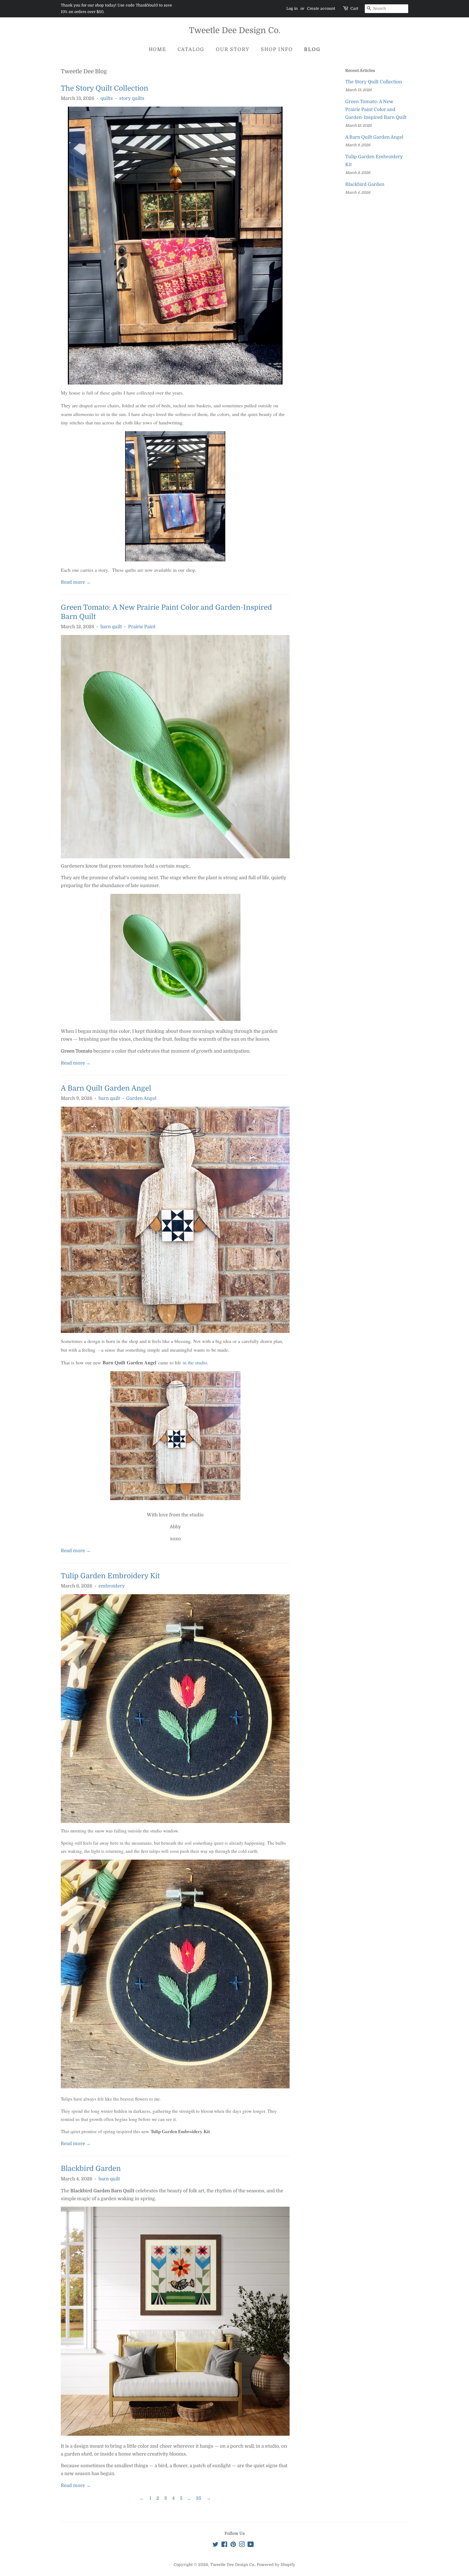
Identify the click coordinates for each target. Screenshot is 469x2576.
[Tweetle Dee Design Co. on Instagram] (242, 2545)
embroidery (112, 1586)
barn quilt (111, 627)
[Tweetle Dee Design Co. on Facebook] (224, 2545)
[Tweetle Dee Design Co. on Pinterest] (233, 2545)
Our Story (233, 49)
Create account (321, 8)
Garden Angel (141, 1098)
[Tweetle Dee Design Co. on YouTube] (251, 2545)
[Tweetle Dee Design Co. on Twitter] (216, 2545)
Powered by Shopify (276, 2565)
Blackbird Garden (91, 2169)
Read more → (76, 582)
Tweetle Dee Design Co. (235, 30)
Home (157, 49)
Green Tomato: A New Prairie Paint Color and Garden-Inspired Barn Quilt (376, 109)
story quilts (132, 98)
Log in (292, 8)
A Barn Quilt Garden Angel (106, 1088)
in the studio (195, 1362)
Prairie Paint (142, 627)
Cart (354, 8)
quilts (107, 98)
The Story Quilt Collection (104, 88)
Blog (312, 49)
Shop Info (277, 49)
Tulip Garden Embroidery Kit (110, 1576)
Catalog (191, 49)
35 (199, 2498)
